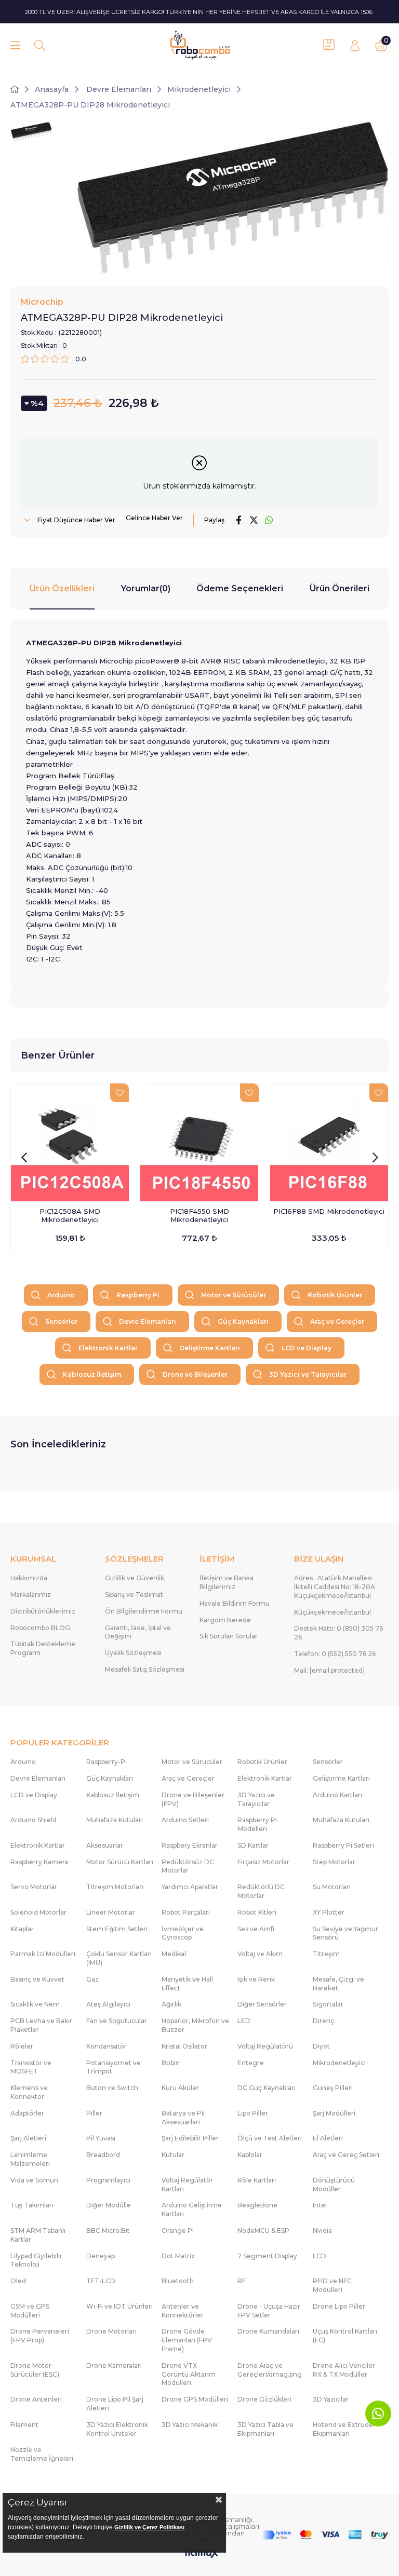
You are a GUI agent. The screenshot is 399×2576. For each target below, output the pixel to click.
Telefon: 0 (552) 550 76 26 (335, 1654)
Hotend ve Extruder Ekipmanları (344, 2429)
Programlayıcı (108, 2180)
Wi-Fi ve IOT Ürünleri (119, 2306)
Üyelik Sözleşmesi (133, 1653)
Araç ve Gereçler (337, 1321)
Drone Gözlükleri (264, 2399)
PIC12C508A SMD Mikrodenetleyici (70, 1215)
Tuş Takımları (32, 2205)
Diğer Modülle (109, 2205)
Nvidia (322, 2231)
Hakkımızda (29, 1578)
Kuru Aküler (180, 2088)
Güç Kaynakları (243, 1321)
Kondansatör (107, 2046)
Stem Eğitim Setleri (117, 1929)
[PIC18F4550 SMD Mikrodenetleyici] (199, 1142)
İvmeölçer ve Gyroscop (183, 1933)
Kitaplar (22, 1929)
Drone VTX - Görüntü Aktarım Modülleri (189, 2374)
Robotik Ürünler (335, 1295)
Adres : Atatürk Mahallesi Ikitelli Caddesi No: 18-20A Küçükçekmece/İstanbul (335, 1587)
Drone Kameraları (114, 2365)
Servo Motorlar (34, 1887)
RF (242, 2281)
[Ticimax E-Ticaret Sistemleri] (200, 2554)
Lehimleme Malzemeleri (30, 2159)
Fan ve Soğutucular (117, 2021)
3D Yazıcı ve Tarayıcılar (308, 1374)
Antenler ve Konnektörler (183, 2311)
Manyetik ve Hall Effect (187, 1984)
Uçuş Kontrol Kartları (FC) (345, 2336)
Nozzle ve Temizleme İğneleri (42, 2454)
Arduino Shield (34, 1820)
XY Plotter (329, 1912)
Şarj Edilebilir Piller (190, 2138)
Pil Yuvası (101, 2138)
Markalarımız (31, 1595)
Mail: (329, 1670)
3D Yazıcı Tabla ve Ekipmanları (265, 2429)
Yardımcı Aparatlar (190, 1887)
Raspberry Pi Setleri (343, 1845)
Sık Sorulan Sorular (229, 1636)
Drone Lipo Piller (339, 2306)
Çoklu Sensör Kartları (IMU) (119, 1958)
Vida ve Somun (34, 2180)
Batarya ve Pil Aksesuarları (183, 2118)
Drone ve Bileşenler (195, 1374)
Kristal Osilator (184, 2046)
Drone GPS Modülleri (195, 2399)
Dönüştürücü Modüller (334, 2185)
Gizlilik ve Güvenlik (135, 1578)
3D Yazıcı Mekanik (190, 2425)
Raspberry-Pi (107, 1762)
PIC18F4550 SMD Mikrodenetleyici (199, 1215)
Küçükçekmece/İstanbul (332, 1612)
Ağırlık (171, 2004)
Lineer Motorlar (111, 1912)
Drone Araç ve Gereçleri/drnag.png (270, 2370)
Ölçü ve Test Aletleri (270, 2138)
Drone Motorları (111, 2331)
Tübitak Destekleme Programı (43, 1648)
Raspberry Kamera (39, 1862)
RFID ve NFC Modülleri (332, 2285)
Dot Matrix (178, 2256)
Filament (24, 2425)
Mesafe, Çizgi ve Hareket (338, 1984)
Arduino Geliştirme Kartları (192, 2209)
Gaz (92, 1979)
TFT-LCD (101, 2281)
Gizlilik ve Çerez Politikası (149, 2527)
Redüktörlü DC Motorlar (261, 1891)
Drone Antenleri (36, 2399)
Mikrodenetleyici (339, 2063)
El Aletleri (328, 2138)
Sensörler (61, 1321)
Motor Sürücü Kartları (120, 1862)
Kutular (173, 2155)
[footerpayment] (325, 2535)
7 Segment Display (267, 2256)
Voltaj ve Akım (260, 1954)
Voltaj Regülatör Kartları (187, 2185)
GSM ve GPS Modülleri (30, 2311)
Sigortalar (328, 2004)
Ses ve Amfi (256, 1929)
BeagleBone (257, 2205)
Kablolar (250, 2155)
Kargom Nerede (225, 1620)
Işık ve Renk (256, 1979)
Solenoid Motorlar (38, 1912)
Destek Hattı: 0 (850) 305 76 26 (338, 1633)
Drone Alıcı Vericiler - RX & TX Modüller (346, 2370)
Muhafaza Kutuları (115, 1820)
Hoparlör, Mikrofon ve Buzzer (195, 2025)
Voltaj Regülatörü (265, 2046)
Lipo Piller (253, 2113)
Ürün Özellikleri (62, 588)
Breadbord (103, 2155)
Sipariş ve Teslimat (134, 1595)
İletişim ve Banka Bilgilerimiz (227, 1582)
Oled (18, 2281)
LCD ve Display (307, 1348)
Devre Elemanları (148, 1321)
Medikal (174, 1954)
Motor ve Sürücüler (234, 1295)
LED (244, 2021)
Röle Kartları (257, 2180)
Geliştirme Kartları (210, 1348)
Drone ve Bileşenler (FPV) (193, 1799)
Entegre (251, 2063)
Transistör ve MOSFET (31, 2067)
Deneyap (101, 2256)
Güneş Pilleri (333, 2088)
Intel (320, 2205)
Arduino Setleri (185, 1820)
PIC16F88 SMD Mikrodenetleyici (329, 1211)
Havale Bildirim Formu (235, 1603)
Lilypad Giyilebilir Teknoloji (36, 2260)
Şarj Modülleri (334, 2113)
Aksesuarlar (105, 1845)
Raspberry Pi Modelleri (257, 1824)
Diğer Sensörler (262, 2004)
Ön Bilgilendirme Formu (144, 1611)
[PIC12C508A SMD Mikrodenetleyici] (70, 1142)
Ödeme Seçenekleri (240, 588)
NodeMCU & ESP (263, 2231)
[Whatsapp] (378, 2414)
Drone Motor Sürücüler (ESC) (35, 2370)
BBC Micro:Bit (108, 2231)
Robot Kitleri (257, 1912)
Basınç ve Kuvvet (37, 1979)
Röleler (22, 2046)
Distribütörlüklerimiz (43, 1611)
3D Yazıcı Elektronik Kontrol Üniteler (117, 2429)
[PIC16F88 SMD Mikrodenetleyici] (329, 1142)
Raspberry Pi (138, 1295)
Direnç (323, 2021)
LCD (320, 2256)
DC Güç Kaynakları (267, 2088)
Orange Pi (178, 2231)
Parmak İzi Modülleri (43, 1954)
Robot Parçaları (186, 1912)
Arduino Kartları (337, 1795)
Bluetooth (178, 2281)
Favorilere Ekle (119, 1093)
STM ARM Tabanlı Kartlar (38, 2235)
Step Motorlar (334, 1862)
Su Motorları (332, 1887)
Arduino (61, 1295)
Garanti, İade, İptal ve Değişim (138, 1632)
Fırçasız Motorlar (263, 1862)
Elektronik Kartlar (108, 1348)
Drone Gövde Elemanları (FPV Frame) (187, 2340)
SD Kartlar (253, 1845)
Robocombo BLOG (40, 1628)
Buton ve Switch (112, 2088)
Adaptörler (27, 2113)
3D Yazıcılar (331, 2399)
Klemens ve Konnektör (29, 2092)
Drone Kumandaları (268, 2331)
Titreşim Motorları (115, 1887)
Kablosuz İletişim (92, 1374)
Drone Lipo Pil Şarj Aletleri (115, 2404)
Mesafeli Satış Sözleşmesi (145, 1669)
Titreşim (326, 1954)
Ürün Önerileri (340, 588)
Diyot (321, 2046)
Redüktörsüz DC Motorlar (188, 1866)
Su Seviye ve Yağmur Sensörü (345, 1933)
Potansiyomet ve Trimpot (114, 2067)
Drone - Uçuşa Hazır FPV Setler (269, 2311)
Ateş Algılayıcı (108, 2004)
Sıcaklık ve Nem (35, 2004)
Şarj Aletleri (28, 2138)
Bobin (171, 2063)
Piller (94, 2113)
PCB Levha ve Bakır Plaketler (41, 2025)
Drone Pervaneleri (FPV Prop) (40, 2336)
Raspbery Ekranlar (190, 1845)
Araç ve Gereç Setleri (346, 2155)
